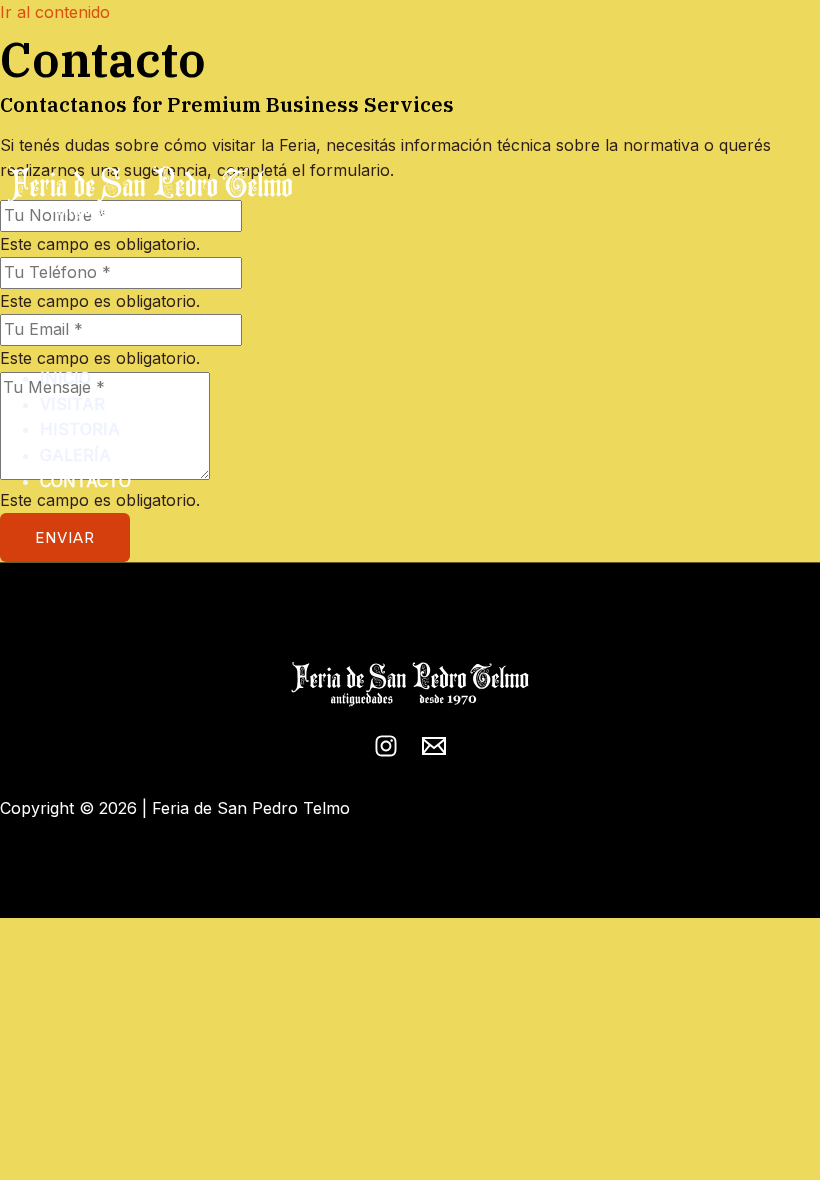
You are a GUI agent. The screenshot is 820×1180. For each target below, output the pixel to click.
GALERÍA (75, 455)
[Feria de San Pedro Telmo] (150, 196)
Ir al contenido (55, 12)
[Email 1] (434, 752)
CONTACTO (85, 481)
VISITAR (72, 404)
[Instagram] (386, 752)
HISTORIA (80, 429)
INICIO (65, 378)
